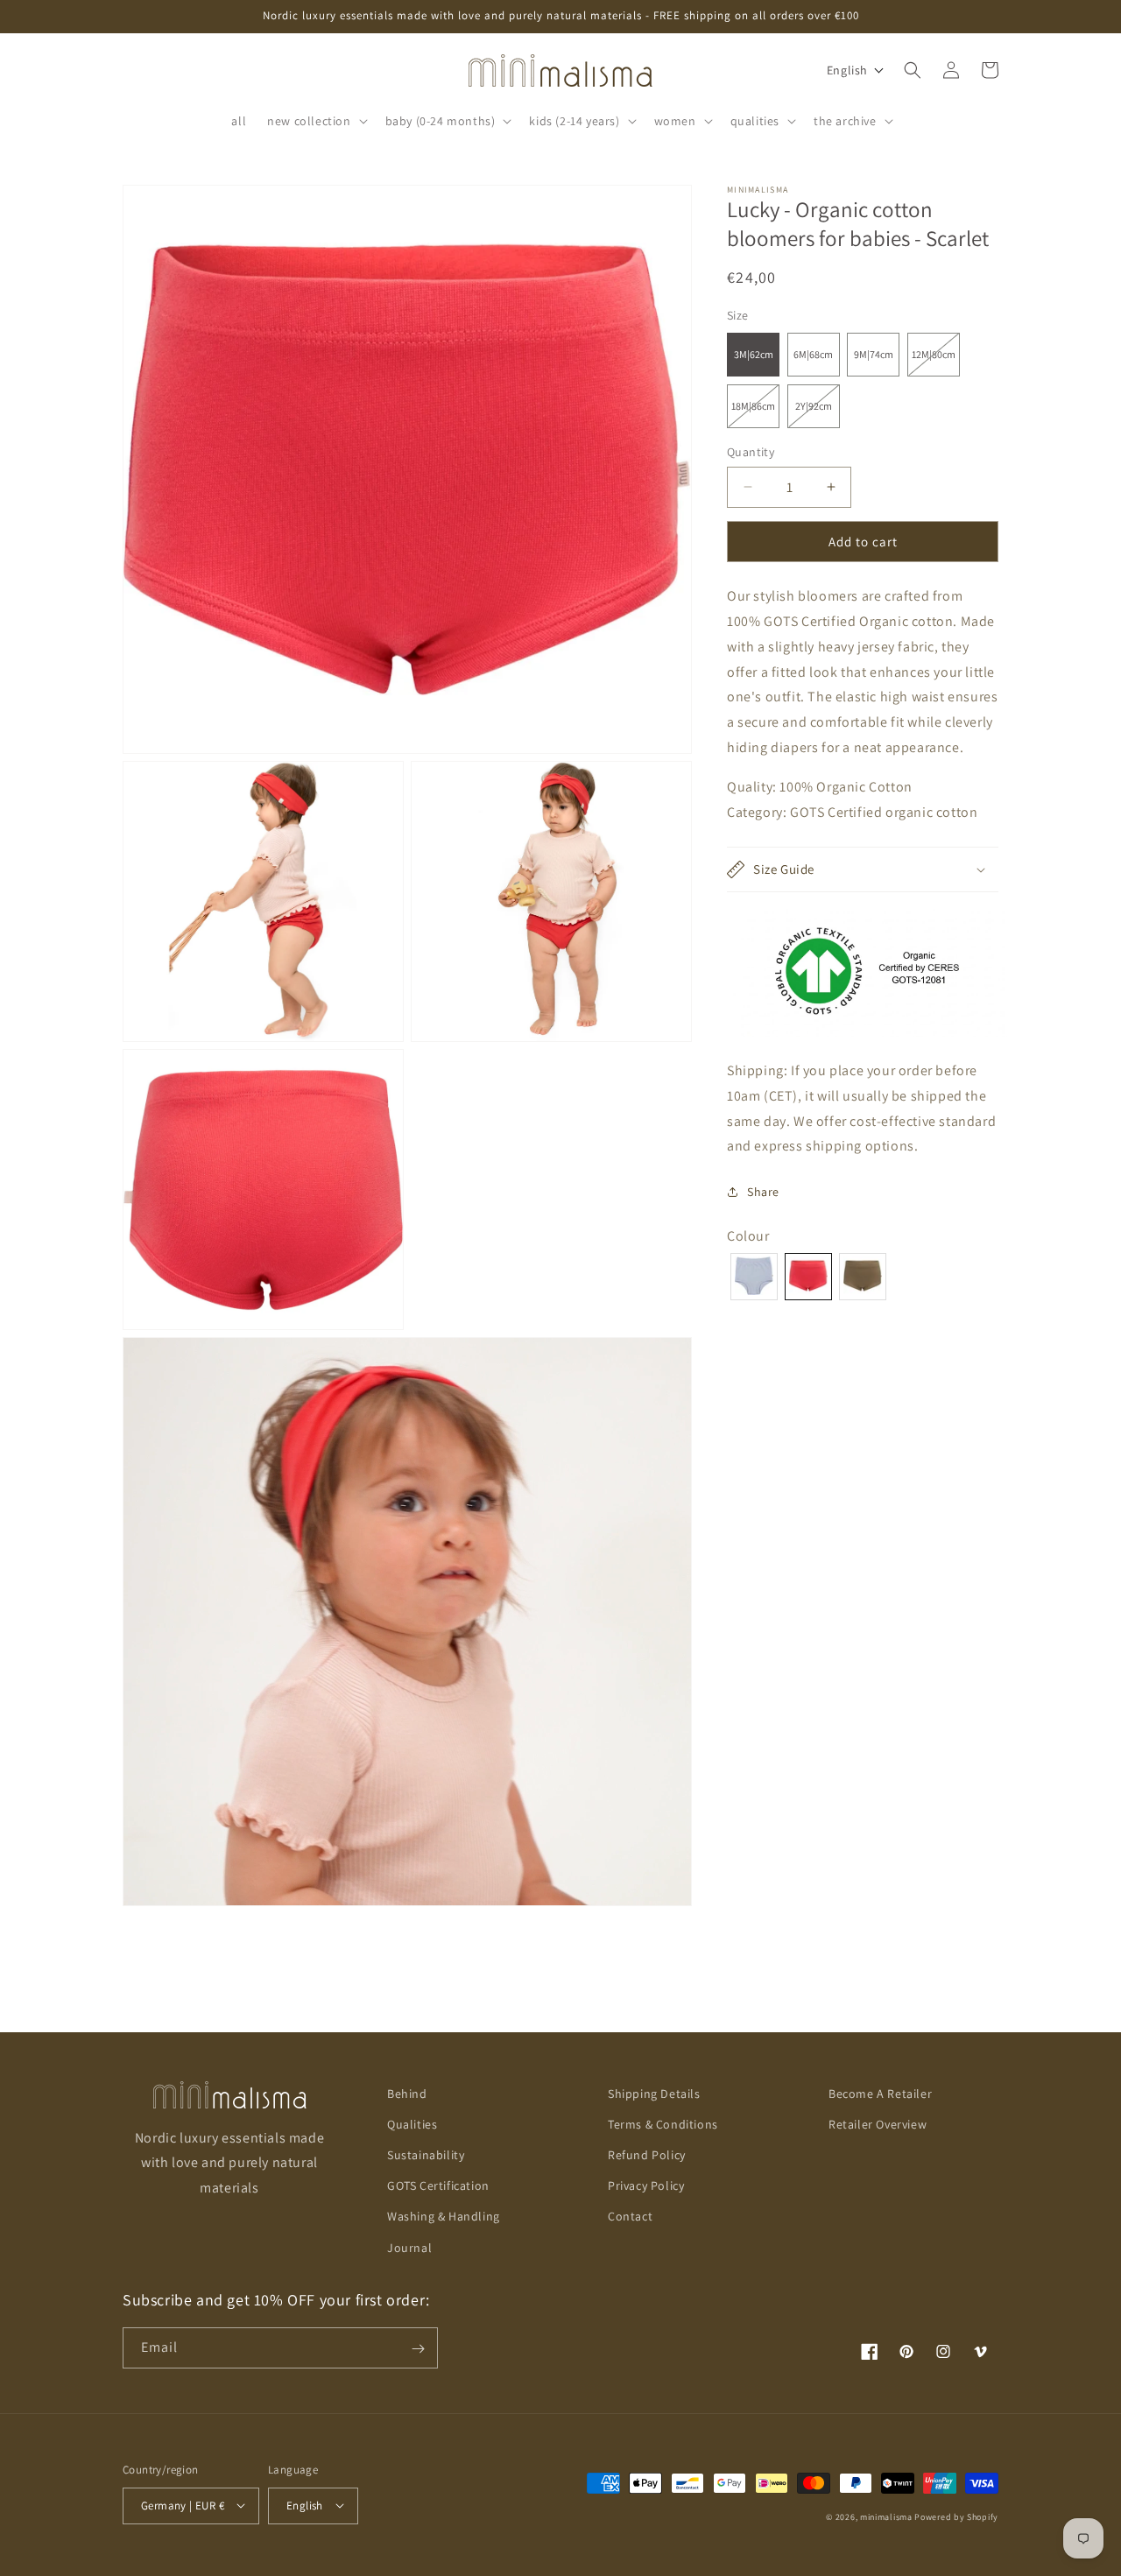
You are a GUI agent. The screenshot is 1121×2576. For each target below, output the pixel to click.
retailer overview (878, 2124)
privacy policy (646, 2186)
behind (407, 2094)
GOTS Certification (438, 2186)
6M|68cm (813, 354)
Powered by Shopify (956, 2516)
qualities (412, 2124)
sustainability (426, 2155)
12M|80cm (936, 362)
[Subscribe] (418, 2349)
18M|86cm (755, 413)
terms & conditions (663, 2124)
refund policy (647, 2155)
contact (630, 2217)
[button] (315, 121)
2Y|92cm (818, 413)
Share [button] (763, 1191)
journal (409, 2248)
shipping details (654, 2094)
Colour (748, 1236)
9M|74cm (874, 354)
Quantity (751, 452)
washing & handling (444, 2217)
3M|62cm (754, 354)
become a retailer (880, 2094)
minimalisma (886, 2516)
